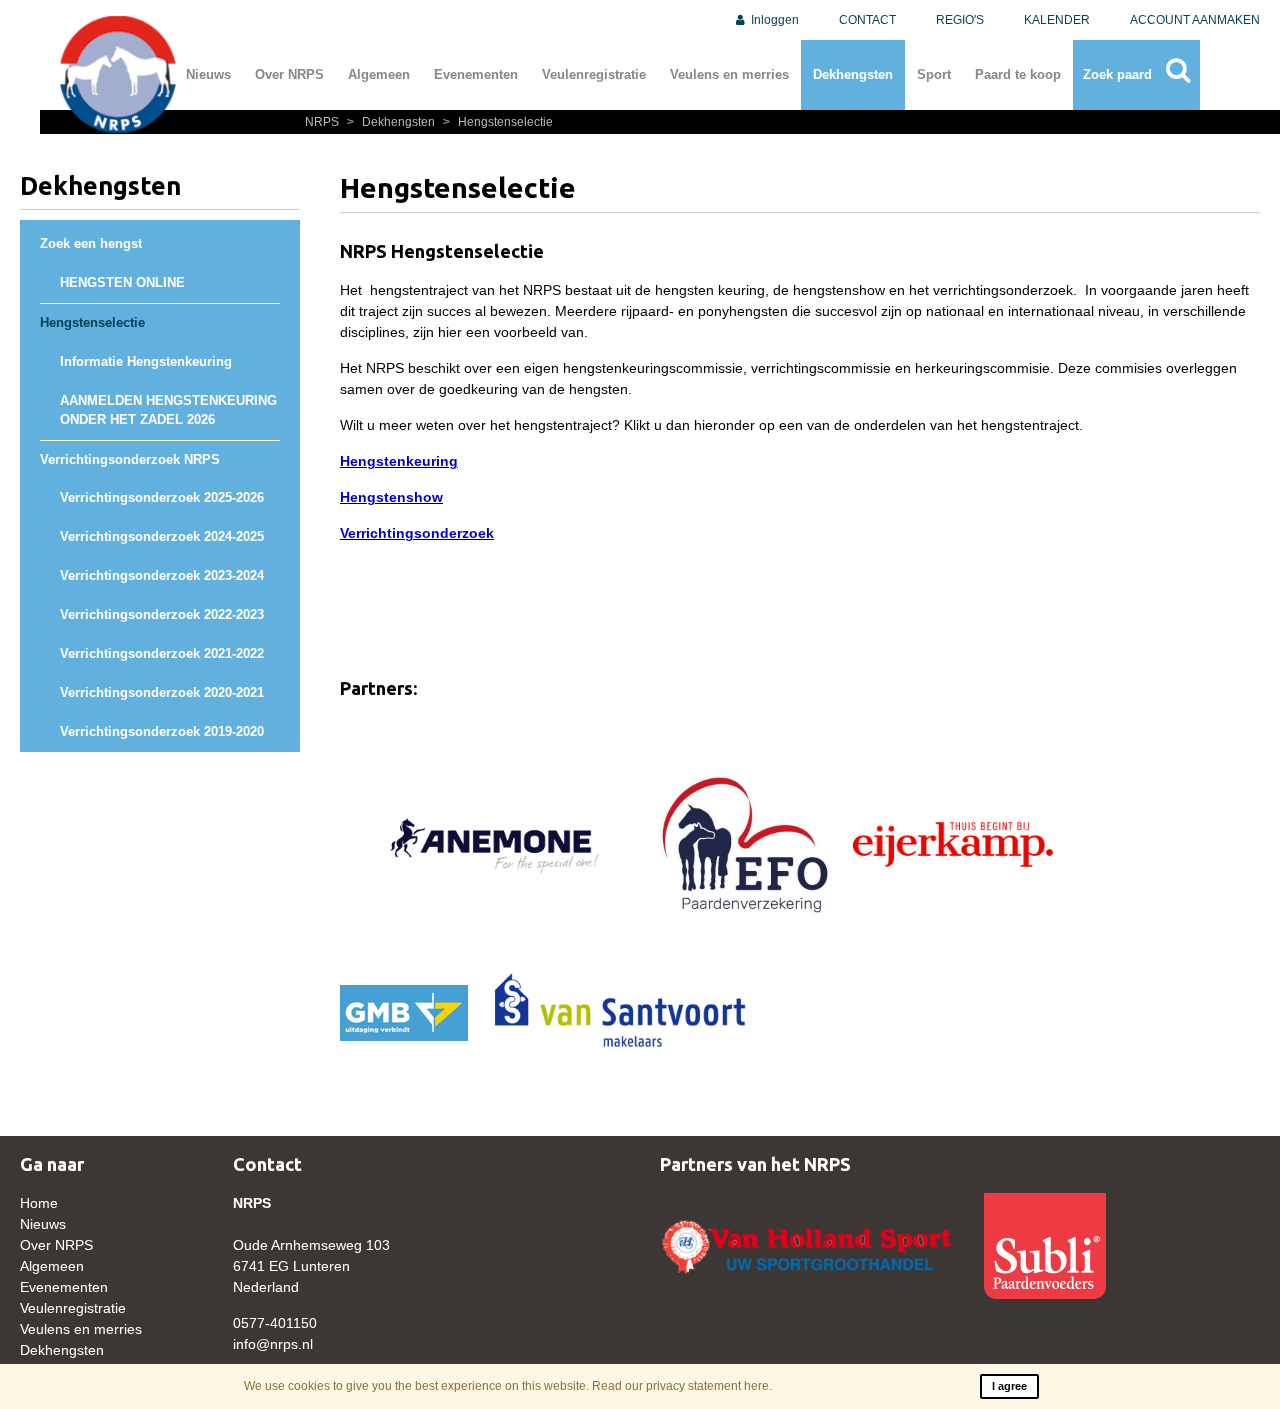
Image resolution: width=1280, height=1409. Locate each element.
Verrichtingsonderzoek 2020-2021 (162, 693)
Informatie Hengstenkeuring (146, 362)
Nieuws (208, 74)
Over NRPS (289, 74)
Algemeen (379, 74)
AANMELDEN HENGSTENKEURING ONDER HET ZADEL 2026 (168, 410)
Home (39, 1203)
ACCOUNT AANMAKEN (1195, 20)
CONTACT (867, 20)
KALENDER (1057, 20)
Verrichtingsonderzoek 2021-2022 (162, 654)
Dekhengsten (853, 74)
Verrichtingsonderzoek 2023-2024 (162, 576)
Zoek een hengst (91, 244)
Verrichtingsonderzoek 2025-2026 (162, 498)
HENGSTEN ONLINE (122, 283)
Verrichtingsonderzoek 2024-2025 (162, 537)
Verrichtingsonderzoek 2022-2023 (162, 615)
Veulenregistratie (594, 74)
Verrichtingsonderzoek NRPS (130, 460)
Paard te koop (1018, 74)
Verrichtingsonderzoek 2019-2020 (162, 732)
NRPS (323, 122)
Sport (934, 74)
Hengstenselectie (498, 122)
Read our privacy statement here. (682, 1386)
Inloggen (773, 20)
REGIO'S (960, 20)
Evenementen (476, 74)
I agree (1009, 1386)
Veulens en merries (729, 74)
